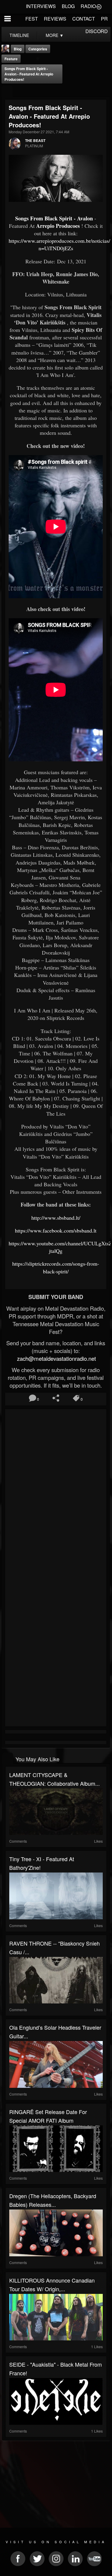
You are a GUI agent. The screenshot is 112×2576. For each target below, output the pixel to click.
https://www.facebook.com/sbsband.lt (56, 1230)
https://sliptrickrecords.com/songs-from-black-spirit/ (56, 1267)
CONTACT (84, 19)
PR (104, 19)
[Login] (99, 6)
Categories (38, 49)
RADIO (88, 6)
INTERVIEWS (41, 6)
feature (11, 59)
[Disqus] (56, 1490)
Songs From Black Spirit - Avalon (54, 218)
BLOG (68, 6)
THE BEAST (35, 140)
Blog (18, 49)
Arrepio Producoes (58, 226)
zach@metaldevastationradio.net (56, 1358)
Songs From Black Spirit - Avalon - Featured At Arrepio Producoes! (29, 74)
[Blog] (7, 91)
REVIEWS (55, 19)
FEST (32, 19)
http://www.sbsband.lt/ (56, 1218)
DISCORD (97, 31)
